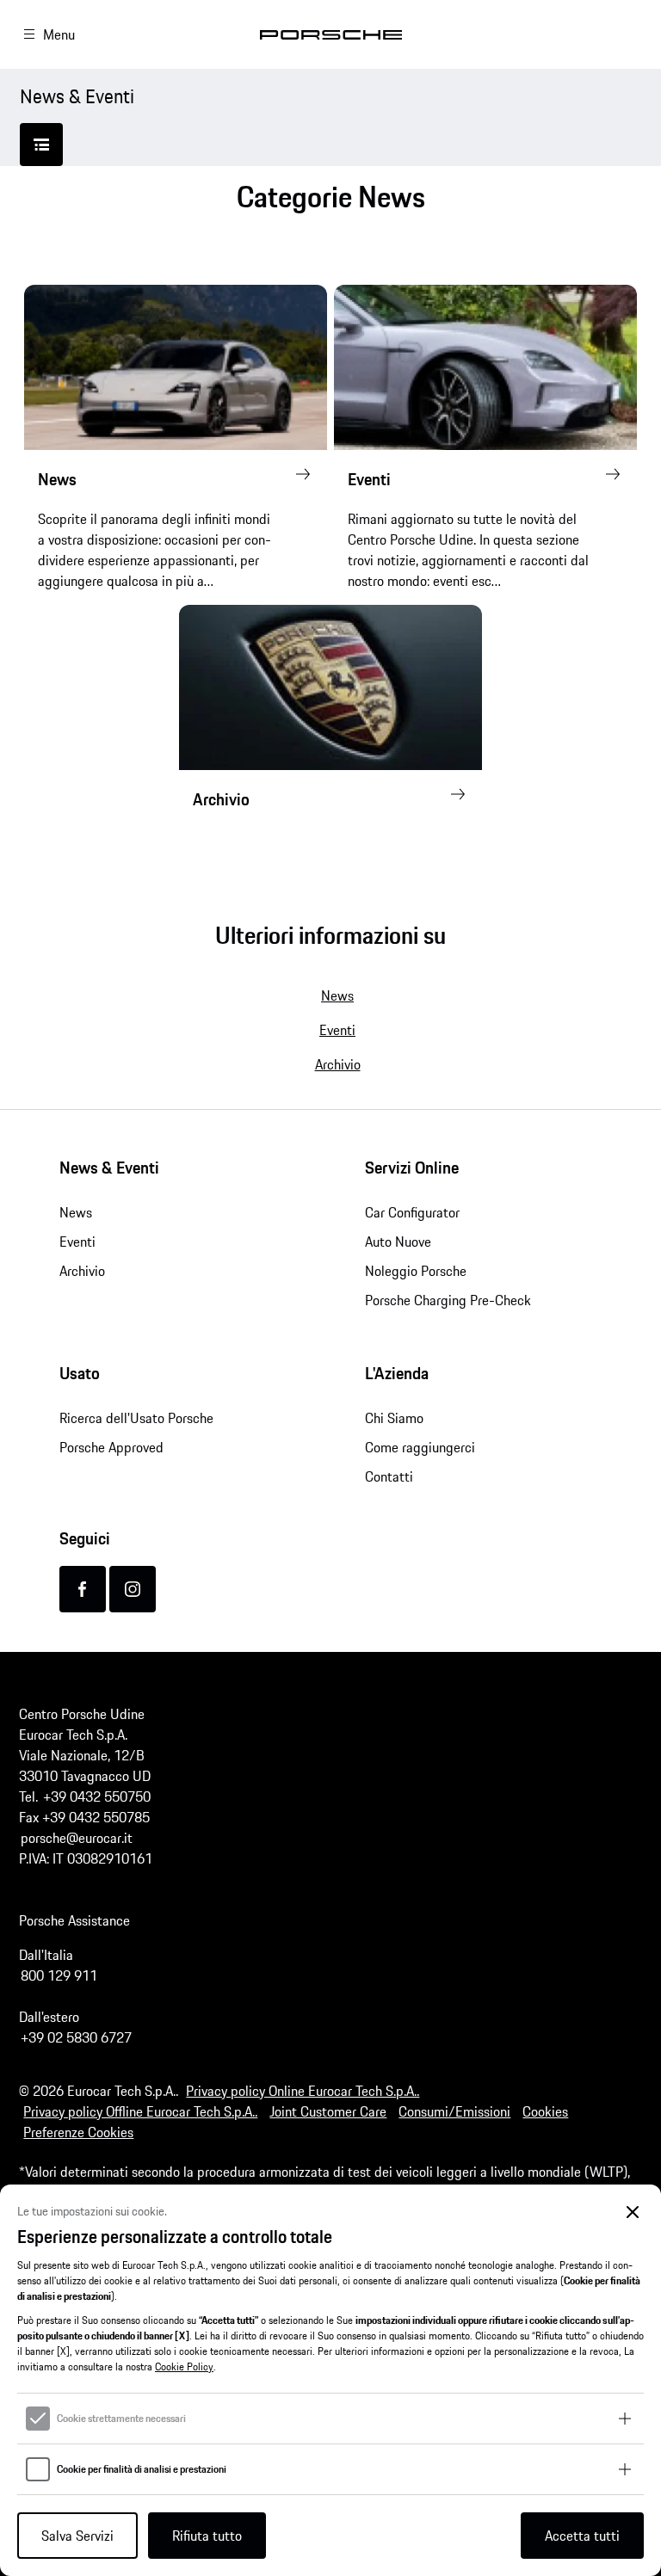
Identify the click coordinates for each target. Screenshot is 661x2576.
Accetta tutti (582, 2536)
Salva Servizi (77, 2536)
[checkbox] (38, 2419)
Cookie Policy (184, 2366)
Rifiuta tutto (207, 2536)
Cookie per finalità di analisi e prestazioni (142, 2469)
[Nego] (633, 2212)
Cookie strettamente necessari (121, 2419)
